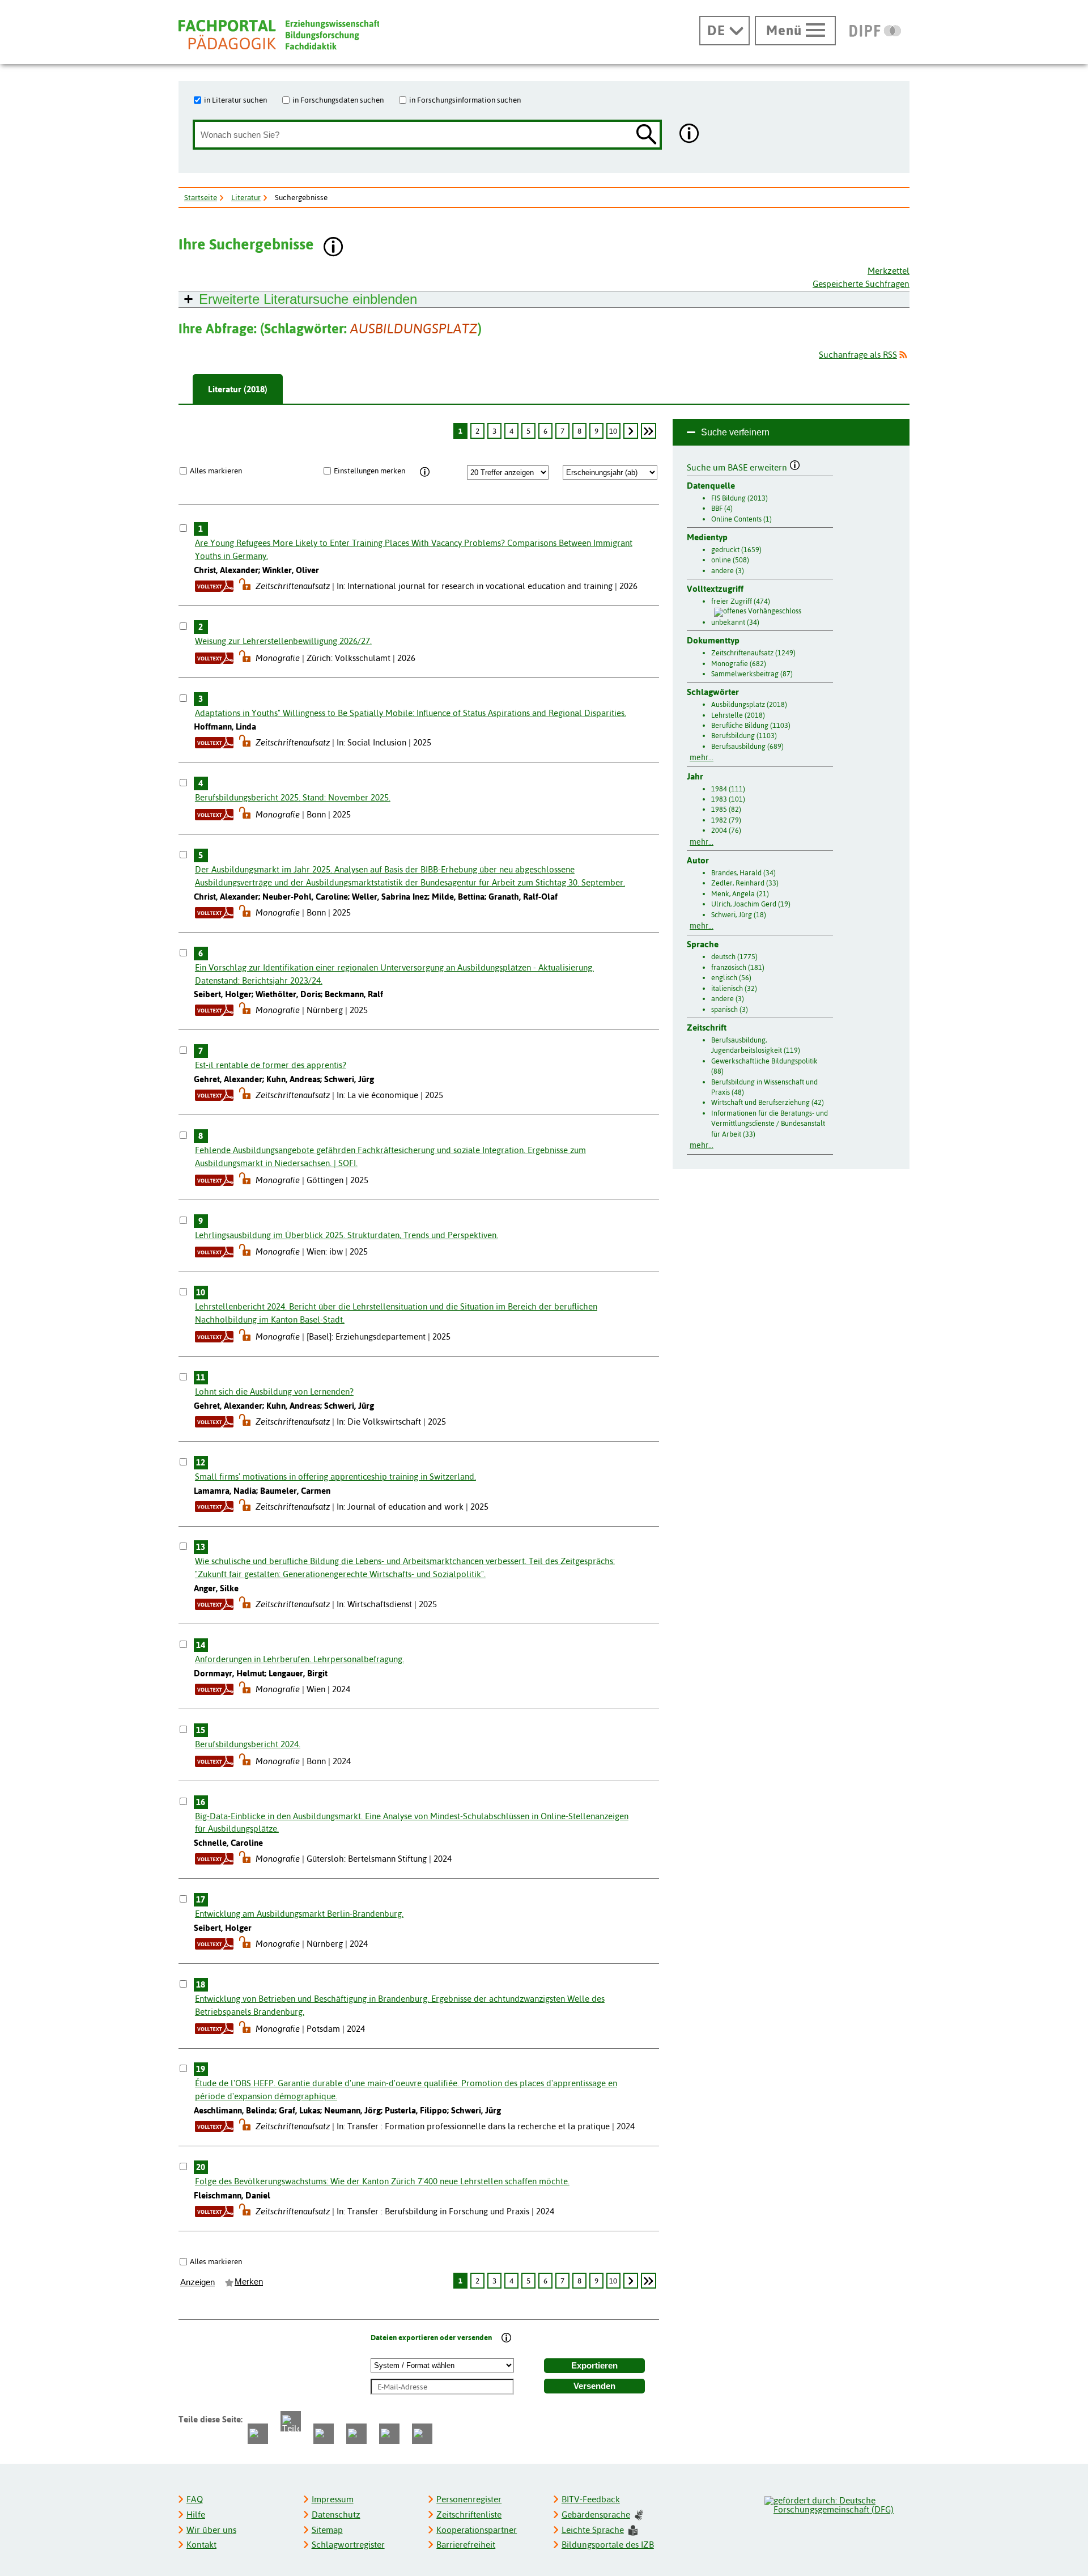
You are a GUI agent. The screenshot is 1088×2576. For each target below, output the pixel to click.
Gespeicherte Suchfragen (861, 284)
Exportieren (594, 2366)
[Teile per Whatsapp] (324, 2434)
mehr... (702, 757)
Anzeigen (197, 2282)
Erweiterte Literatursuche (308, 299)
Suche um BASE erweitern (738, 466)
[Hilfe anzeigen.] (690, 135)
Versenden (594, 2386)
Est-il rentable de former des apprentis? (271, 1065)
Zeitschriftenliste (469, 2514)
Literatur (246, 197)
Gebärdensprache (596, 2514)
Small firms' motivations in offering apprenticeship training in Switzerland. (335, 1476)
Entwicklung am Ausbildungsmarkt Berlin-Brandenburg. (299, 1914)
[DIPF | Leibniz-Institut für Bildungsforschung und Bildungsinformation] (875, 31)
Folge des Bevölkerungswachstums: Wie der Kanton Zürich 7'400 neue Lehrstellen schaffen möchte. (382, 2181)
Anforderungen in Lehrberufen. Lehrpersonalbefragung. (299, 1659)
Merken (249, 2282)
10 (613, 431)
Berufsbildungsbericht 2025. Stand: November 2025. (293, 797)
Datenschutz (336, 2514)
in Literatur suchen (235, 100)
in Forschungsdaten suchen (338, 100)
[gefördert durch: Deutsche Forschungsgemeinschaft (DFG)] (836, 2503)
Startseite (201, 197)
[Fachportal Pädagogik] (279, 35)
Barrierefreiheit (466, 2545)
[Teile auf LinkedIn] (356, 2434)
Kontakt (201, 2545)
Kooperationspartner (477, 2530)
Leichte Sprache (593, 2530)
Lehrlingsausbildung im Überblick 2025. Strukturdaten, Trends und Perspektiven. (347, 1235)
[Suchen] (647, 135)
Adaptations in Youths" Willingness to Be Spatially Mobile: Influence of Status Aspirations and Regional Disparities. (411, 713)
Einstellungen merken (369, 471)
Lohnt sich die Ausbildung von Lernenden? (274, 1391)
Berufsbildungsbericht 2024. (248, 1744)
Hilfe (196, 2514)
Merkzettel (889, 271)
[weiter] (631, 431)
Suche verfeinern (735, 432)
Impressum (333, 2499)
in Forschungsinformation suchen (465, 100)
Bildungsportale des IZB (608, 2545)
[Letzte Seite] (649, 431)
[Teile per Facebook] (258, 2434)
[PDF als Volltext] (214, 586)
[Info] (425, 472)
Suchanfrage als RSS (858, 355)
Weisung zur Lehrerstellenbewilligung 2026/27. (283, 641)
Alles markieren (216, 471)
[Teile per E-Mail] (389, 2434)
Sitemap (327, 2530)
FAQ (195, 2499)
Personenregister (469, 2499)
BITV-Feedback (591, 2499)
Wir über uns (211, 2530)
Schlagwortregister (348, 2545)
